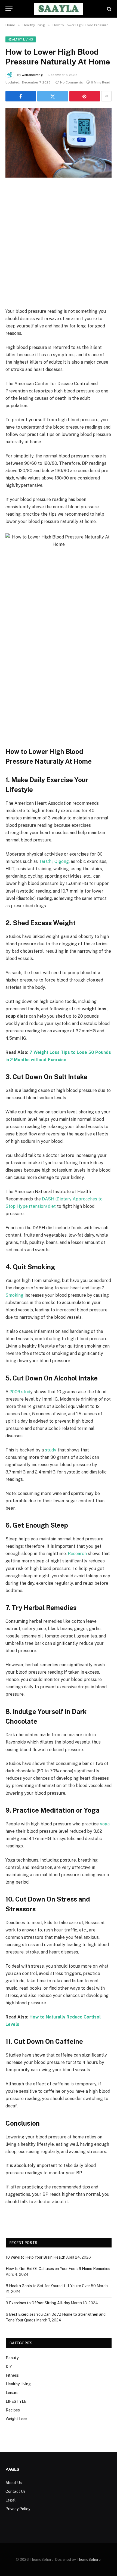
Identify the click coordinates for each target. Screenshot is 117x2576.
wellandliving (32, 75)
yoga (105, 1824)
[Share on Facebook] (21, 96)
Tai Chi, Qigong (54, 861)
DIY (9, 2367)
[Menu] (9, 9)
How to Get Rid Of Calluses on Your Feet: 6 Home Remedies (58, 2269)
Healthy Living (21, 39)
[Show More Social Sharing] (106, 96)
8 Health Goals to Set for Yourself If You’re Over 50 (51, 2286)
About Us (14, 2483)
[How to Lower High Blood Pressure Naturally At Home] (59, 143)
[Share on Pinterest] (85, 96)
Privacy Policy (18, 2509)
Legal (10, 2500)
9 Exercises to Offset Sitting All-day (38, 2303)
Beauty (12, 2358)
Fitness (12, 2375)
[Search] (109, 9)
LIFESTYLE (16, 2401)
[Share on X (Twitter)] (53, 96)
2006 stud (20, 1392)
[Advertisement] (59, 247)
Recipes (13, 2410)
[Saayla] (59, 9)
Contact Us (16, 2491)
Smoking (14, 1295)
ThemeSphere (89, 2560)
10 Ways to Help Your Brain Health (36, 2257)
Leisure (12, 2393)
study (51, 1450)
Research (77, 1554)
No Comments (72, 82)
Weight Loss (16, 2419)
